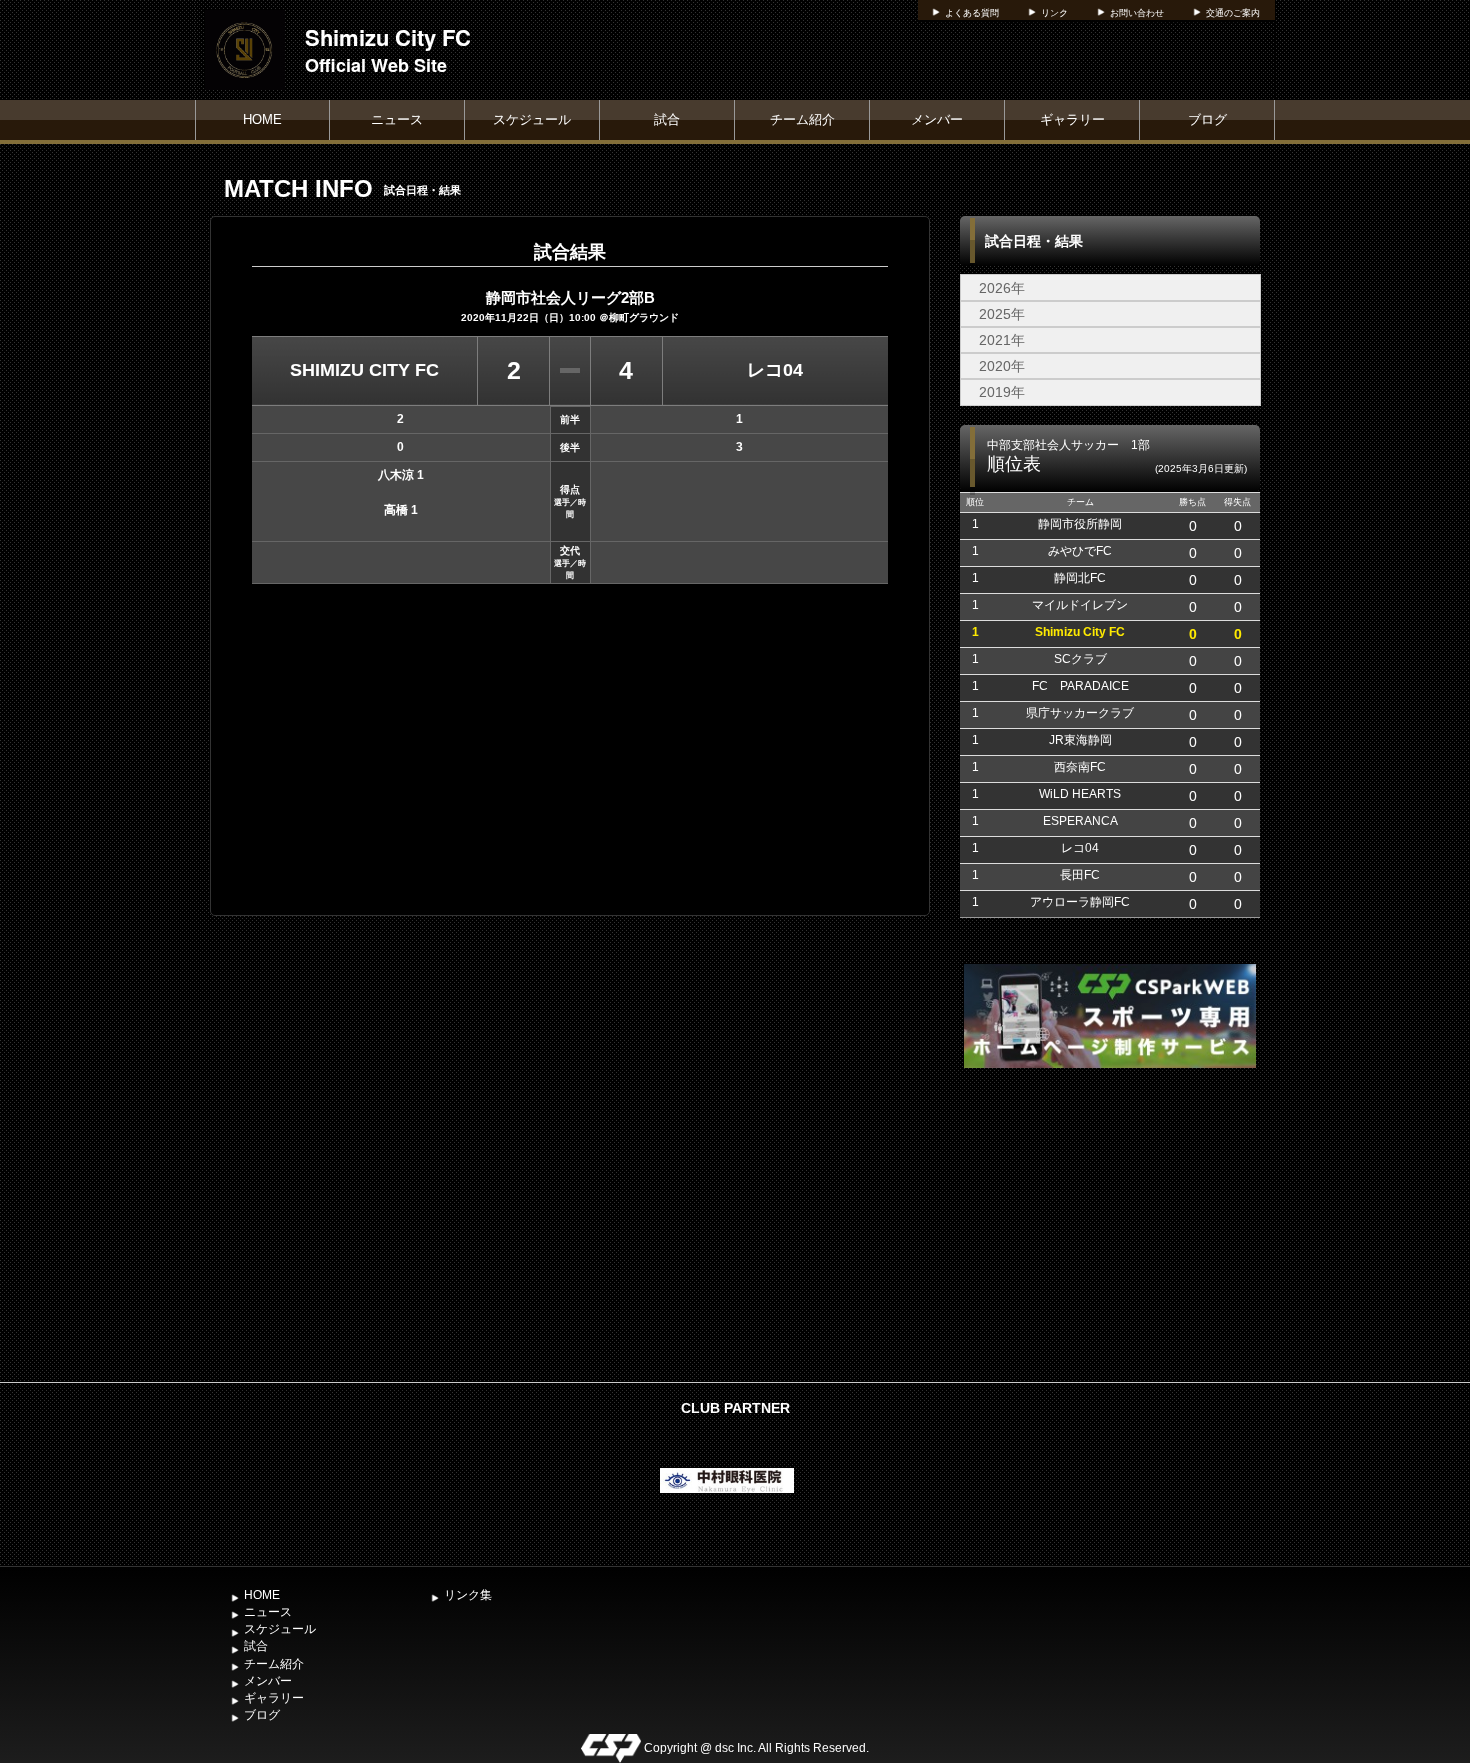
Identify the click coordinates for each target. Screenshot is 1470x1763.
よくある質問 (972, 13)
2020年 (1002, 366)
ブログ (1207, 119)
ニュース (397, 119)
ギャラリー (1072, 119)
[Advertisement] (1110, 1223)
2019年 (1002, 392)
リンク (1054, 13)
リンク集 (468, 1595)
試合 (667, 119)
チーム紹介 (802, 119)
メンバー (937, 119)
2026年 (1002, 288)
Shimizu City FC (388, 37)
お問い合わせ (1137, 13)
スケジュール (532, 119)
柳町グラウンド (644, 317)
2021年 (1002, 340)
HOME (262, 119)
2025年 (1002, 314)
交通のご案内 (1233, 13)
